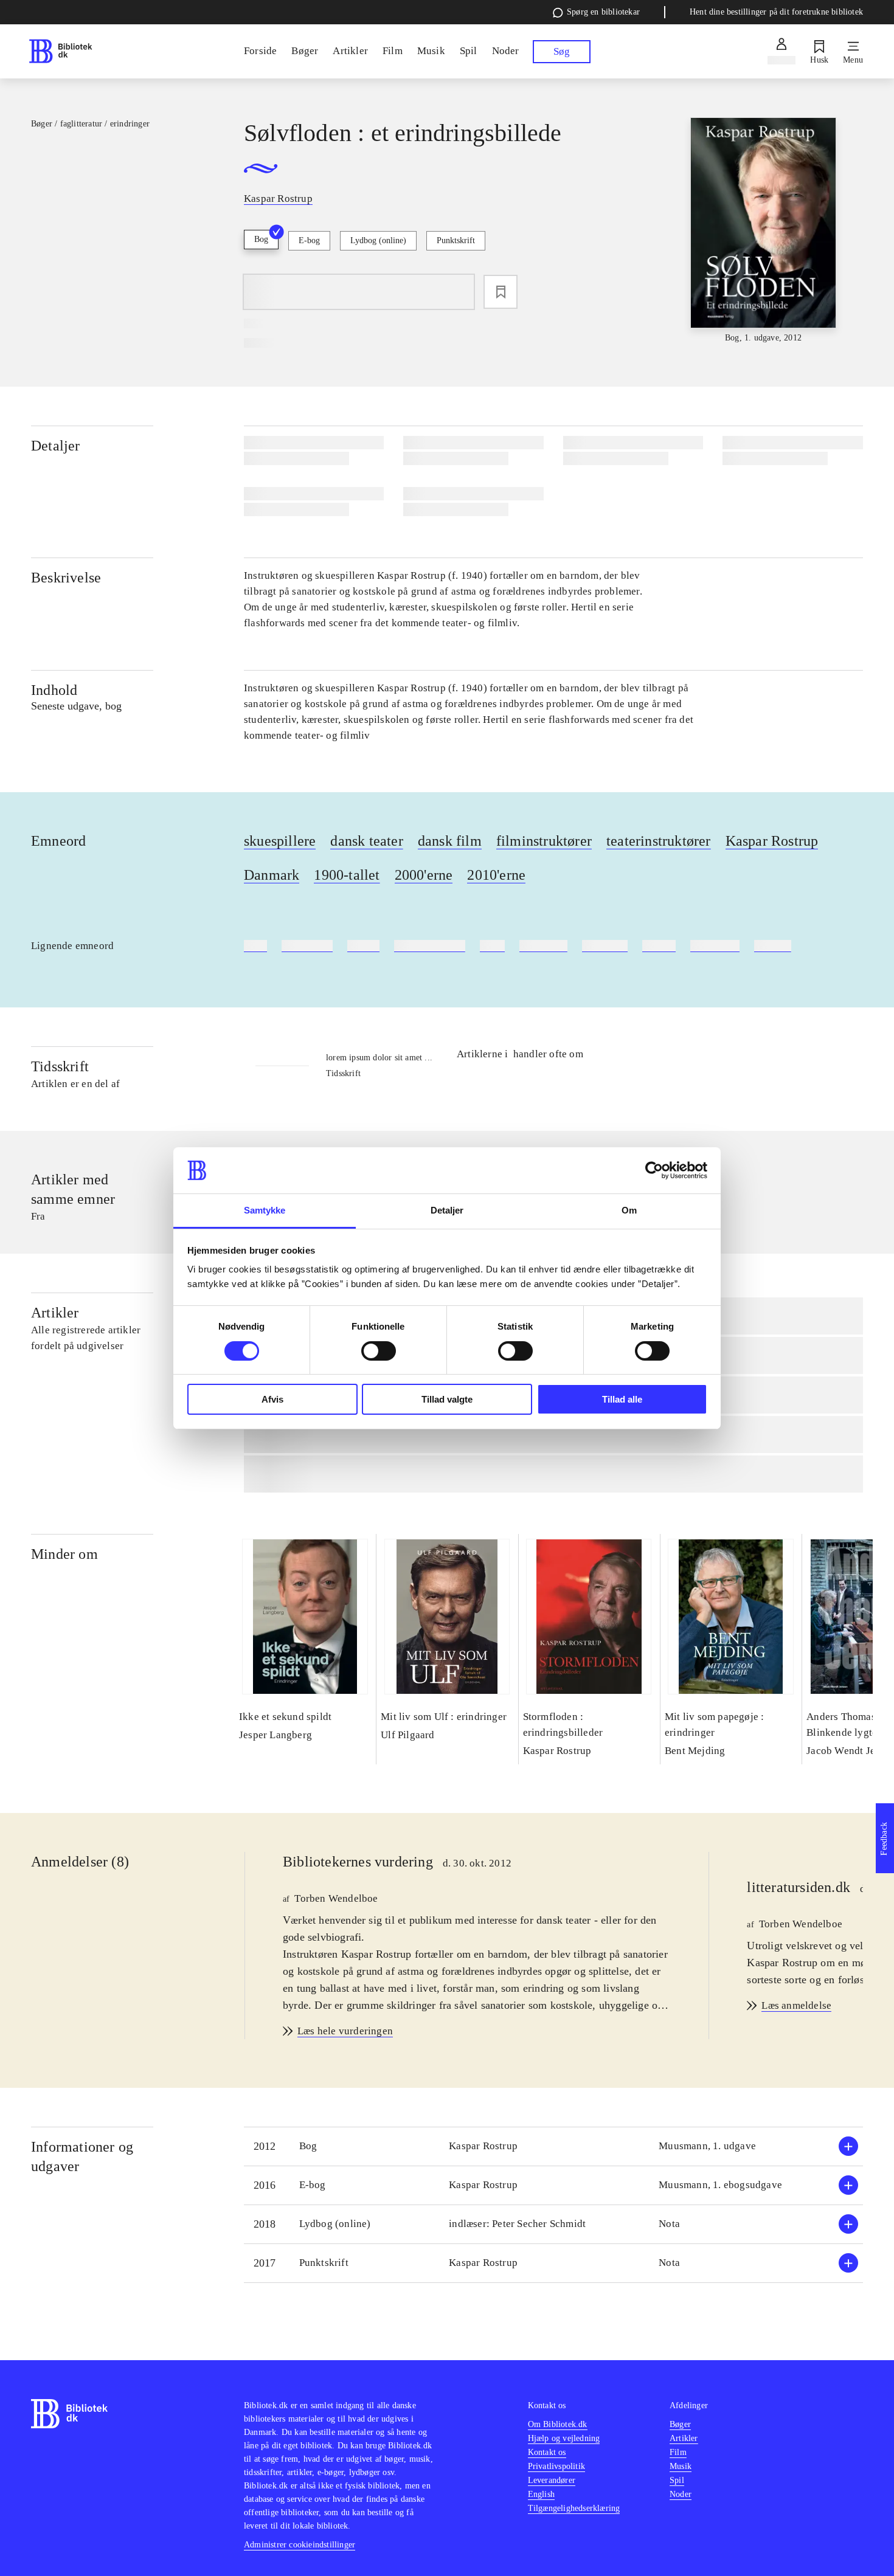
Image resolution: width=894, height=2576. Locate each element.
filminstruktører (544, 841)
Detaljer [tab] (447, 1210)
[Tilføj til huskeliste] (501, 292)
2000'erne (424, 875)
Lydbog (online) (378, 240)
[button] (553, 2146)
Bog (261, 239)
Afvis (272, 1399)
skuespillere (280, 841)
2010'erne (496, 875)
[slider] (763, 231)
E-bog (309, 240)
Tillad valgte (447, 1399)
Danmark (272, 875)
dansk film (450, 841)
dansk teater (366, 841)
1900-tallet (347, 875)
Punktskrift (456, 240)
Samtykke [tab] (265, 1210)
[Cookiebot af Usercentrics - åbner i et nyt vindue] (654, 1170)
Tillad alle (622, 1399)
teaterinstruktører (659, 841)
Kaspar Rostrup (772, 841)
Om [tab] (629, 1210)
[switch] (379, 1351)
